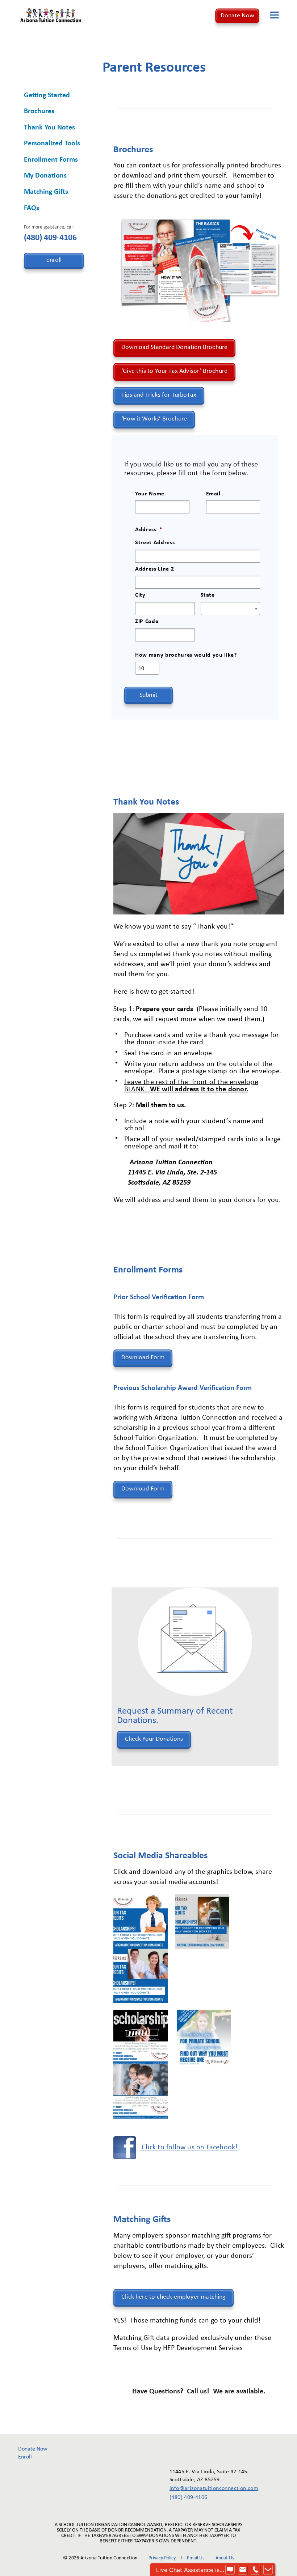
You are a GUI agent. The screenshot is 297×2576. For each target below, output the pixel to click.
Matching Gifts (46, 192)
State (208, 595)
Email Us (196, 2558)
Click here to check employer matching (173, 2297)
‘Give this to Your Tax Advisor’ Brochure (174, 371)
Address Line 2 (154, 569)
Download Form (143, 1358)
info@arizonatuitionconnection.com (209, 2488)
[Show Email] (243, 2570)
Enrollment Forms (51, 160)
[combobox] (231, 609)
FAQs (32, 208)
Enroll (25, 2457)
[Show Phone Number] (255, 2570)
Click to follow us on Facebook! (189, 2148)
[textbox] (231, 609)
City (140, 595)
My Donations (45, 176)
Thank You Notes (49, 128)
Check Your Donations (154, 1739)
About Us (225, 2558)
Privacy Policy (162, 2558)
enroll (54, 260)
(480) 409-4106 (50, 238)
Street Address (155, 543)
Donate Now (237, 16)
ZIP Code (147, 622)
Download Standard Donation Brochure (174, 347)
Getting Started (47, 95)
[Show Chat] (230, 2570)
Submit (148, 695)
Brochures (39, 111)
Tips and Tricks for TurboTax (159, 395)
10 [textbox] (141, 669)
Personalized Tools (52, 144)
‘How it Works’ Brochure (154, 419)
